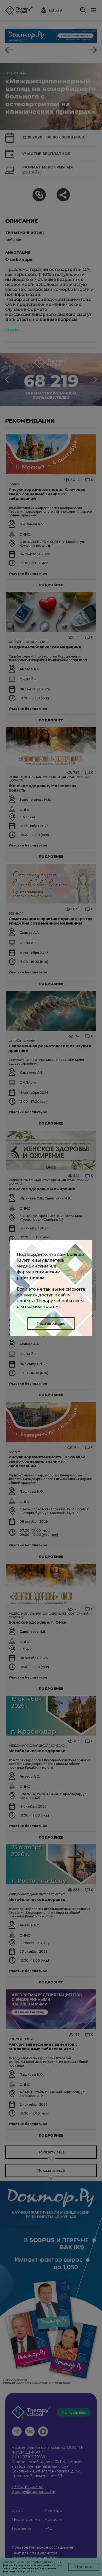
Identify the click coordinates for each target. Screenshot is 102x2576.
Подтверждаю (51, 1323)
